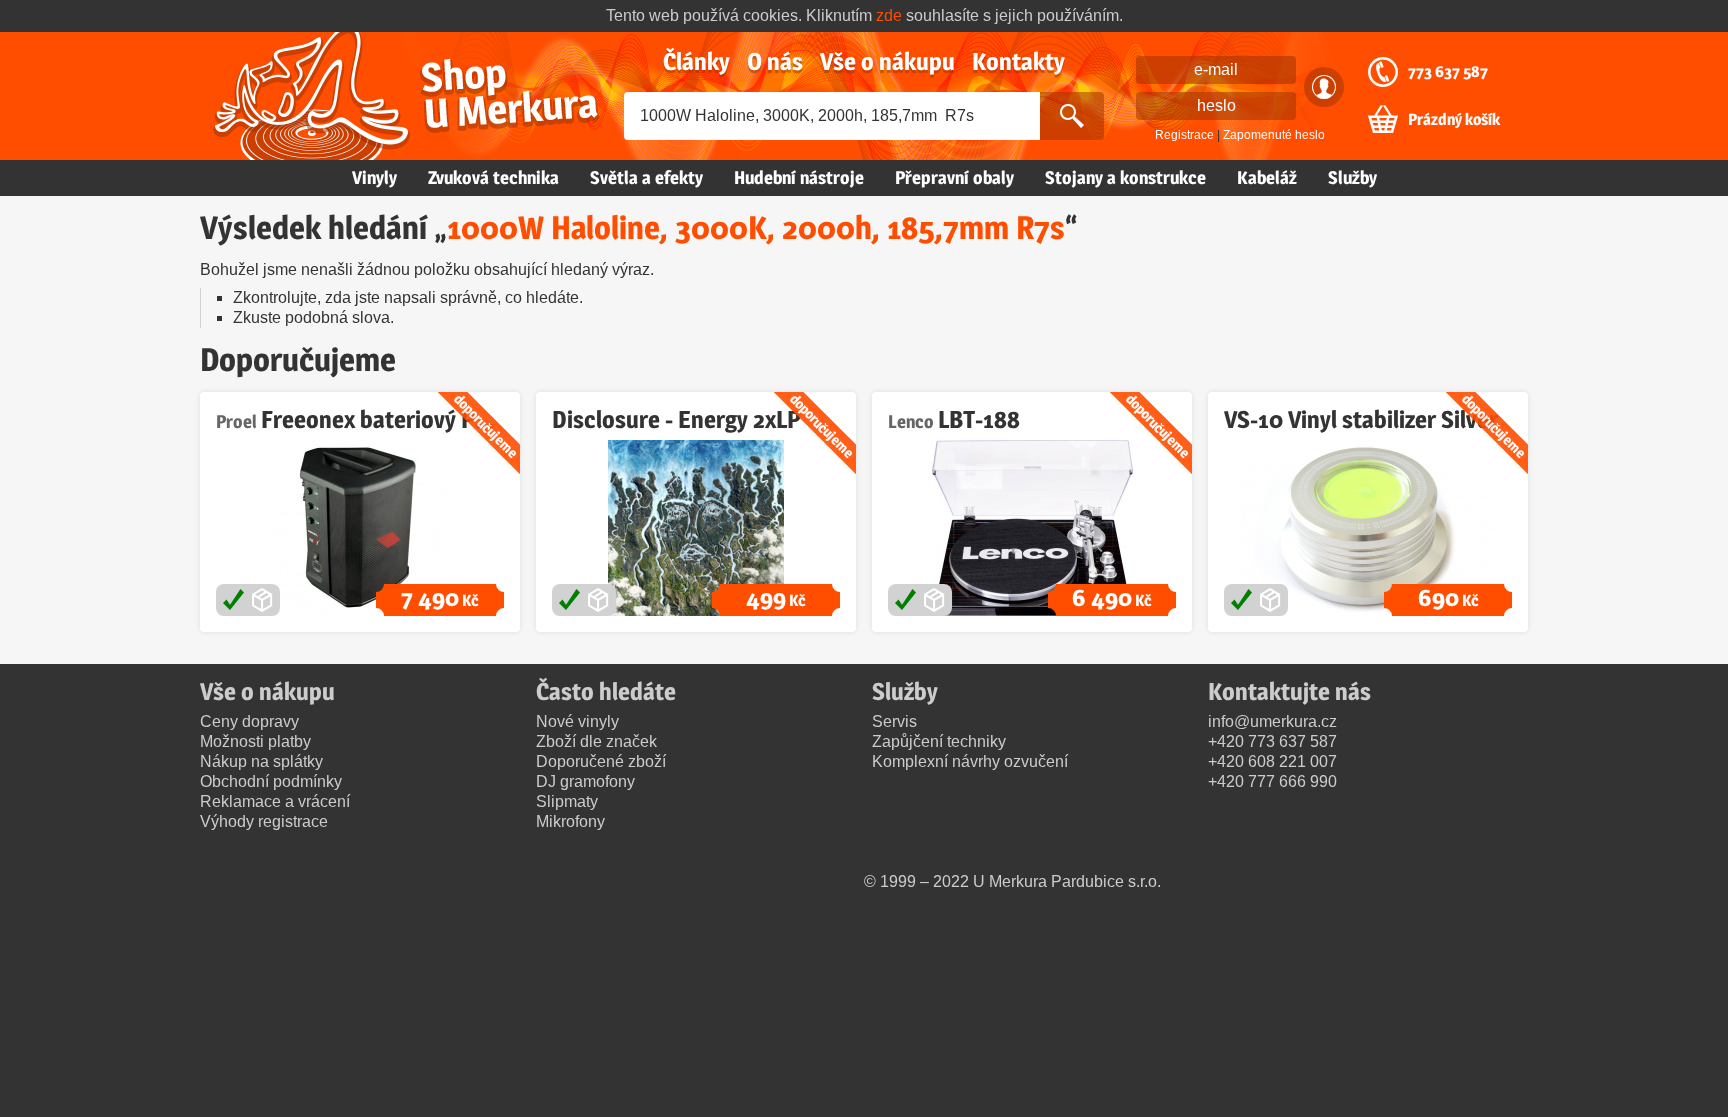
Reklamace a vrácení (275, 801)
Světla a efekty (646, 177)
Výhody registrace (264, 821)
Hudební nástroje (799, 177)
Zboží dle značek (596, 741)
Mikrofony (570, 821)
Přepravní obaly (954, 177)
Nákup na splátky (261, 761)
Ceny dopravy (249, 721)
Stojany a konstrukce (1125, 177)
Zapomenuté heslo (1274, 135)
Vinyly (374, 177)
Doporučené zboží (601, 761)
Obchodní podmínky (271, 781)
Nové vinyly (577, 721)
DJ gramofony (585, 781)
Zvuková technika (493, 177)
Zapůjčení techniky (939, 741)
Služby (1352, 177)
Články (696, 61)
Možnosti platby (255, 741)
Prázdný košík (1454, 120)
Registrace (1184, 135)
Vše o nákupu (887, 61)
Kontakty (1018, 61)
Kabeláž (1267, 177)
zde (889, 15)
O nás (775, 61)
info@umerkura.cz (1272, 721)
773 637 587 (1448, 72)
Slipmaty (567, 801)
